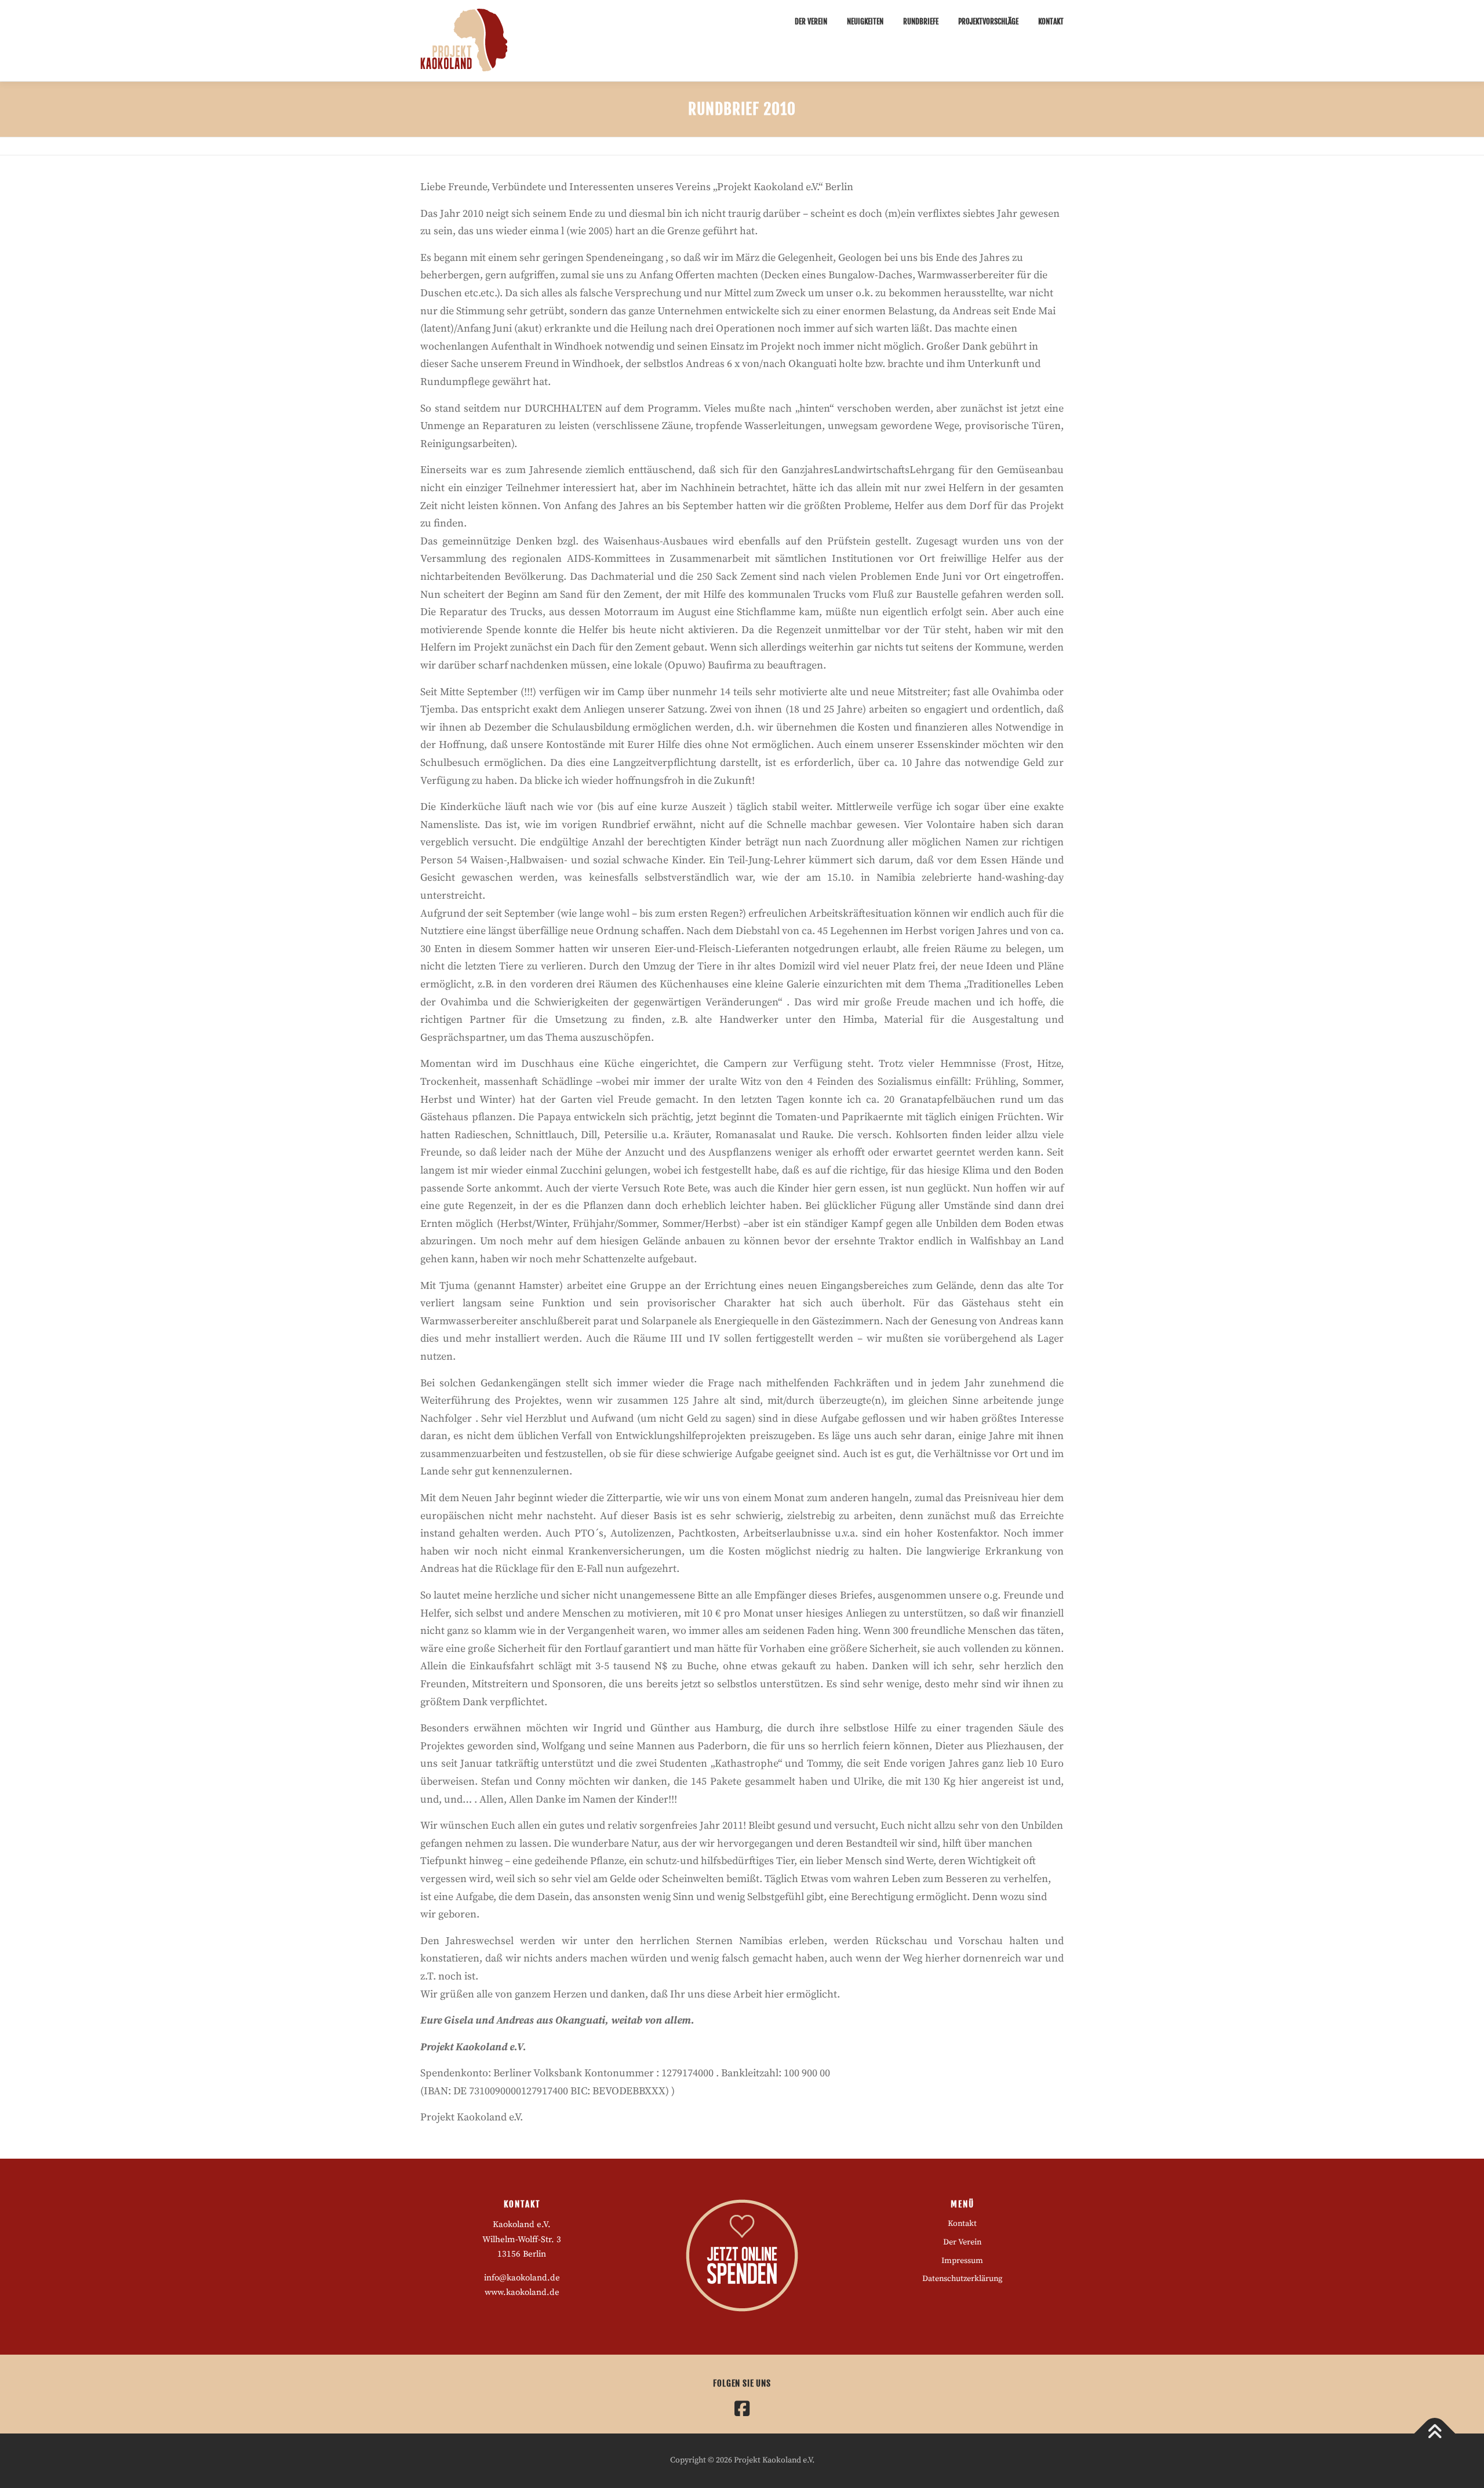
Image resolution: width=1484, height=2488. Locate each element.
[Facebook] (742, 2409)
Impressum (962, 2261)
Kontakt (1051, 21)
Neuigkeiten (865, 21)
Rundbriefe (921, 21)
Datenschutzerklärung (962, 2279)
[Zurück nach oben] (1435, 2434)
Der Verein (811, 21)
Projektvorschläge (988, 21)
